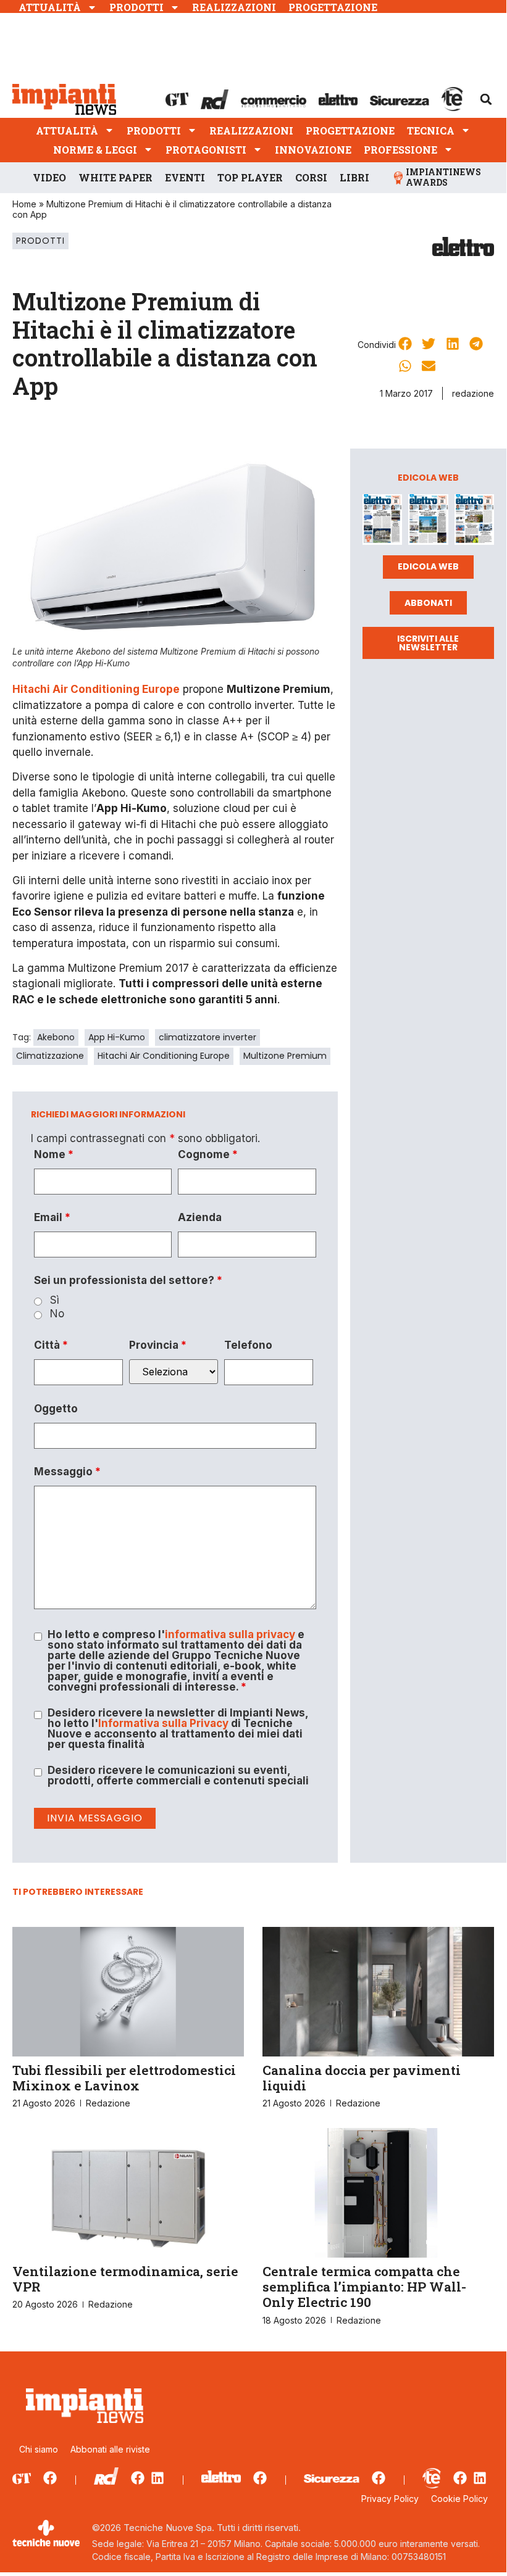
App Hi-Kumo (117, 1037)
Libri (354, 177)
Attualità (50, 7)
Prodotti (136, 7)
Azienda (200, 1218)
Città (51, 1345)
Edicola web (428, 566)
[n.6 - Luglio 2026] (382, 522)
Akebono (56, 1037)
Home (24, 204)
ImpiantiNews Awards (443, 177)
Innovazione (313, 150)
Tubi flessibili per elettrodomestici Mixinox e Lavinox (124, 2078)
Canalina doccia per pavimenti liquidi (362, 2078)
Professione (400, 150)
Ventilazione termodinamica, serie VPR (125, 2279)
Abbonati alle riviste (110, 2449)
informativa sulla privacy (230, 1634)
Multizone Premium (285, 1056)
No (57, 1314)
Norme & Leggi (95, 150)
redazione (473, 393)
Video (49, 177)
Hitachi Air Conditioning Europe (164, 1056)
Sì (55, 1300)
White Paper (115, 177)
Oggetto (56, 1409)
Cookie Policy (459, 2499)
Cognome (208, 1155)
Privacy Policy (390, 2499)
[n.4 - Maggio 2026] (474, 522)
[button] (486, 99)
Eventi (185, 177)
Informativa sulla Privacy (163, 1723)
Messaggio (67, 1472)
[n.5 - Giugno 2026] (428, 522)
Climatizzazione (50, 1056)
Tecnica (431, 130)
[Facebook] (50, 2478)
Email (52, 1218)
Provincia (158, 1345)
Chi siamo (39, 2449)
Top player (250, 177)
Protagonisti (206, 150)
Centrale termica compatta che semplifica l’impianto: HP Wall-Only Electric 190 (364, 2287)
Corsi (311, 177)
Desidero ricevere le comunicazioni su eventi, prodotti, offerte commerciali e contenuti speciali (178, 1776)
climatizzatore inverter (207, 1037)
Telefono (248, 1345)
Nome (54, 1155)
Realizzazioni (234, 7)
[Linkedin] (157, 2478)
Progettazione (333, 7)
